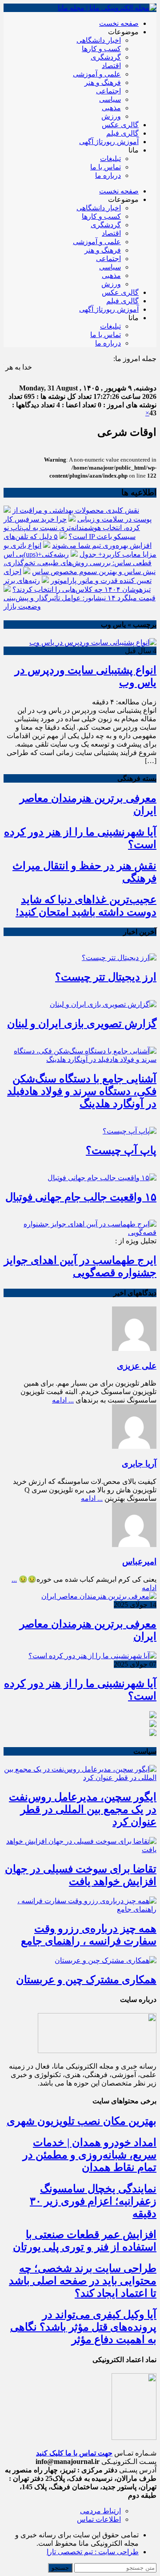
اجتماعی (108, 91)
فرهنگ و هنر (103, 82)
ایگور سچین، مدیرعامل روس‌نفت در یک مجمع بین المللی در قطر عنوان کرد (83, 1809)
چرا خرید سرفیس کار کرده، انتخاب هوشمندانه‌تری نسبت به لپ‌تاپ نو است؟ (72, 528)
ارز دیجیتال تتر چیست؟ (106, 977)
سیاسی (110, 99)
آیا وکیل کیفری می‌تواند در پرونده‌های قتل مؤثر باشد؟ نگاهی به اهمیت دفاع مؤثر (83, 2327)
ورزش (111, 116)
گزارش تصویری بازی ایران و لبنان (82, 1024)
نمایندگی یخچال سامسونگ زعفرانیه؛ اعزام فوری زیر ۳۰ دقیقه (93, 2201)
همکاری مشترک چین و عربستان (86, 1980)
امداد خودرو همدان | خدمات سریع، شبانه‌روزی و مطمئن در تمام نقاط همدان (90, 2155)
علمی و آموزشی (97, 74)
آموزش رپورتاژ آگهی (109, 142)
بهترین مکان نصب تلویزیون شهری (82, 2121)
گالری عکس (120, 125)
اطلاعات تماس (99, 2519)
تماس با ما (106, 167)
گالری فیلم (122, 133)
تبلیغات (110, 159)
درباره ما (108, 175)
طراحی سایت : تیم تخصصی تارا (93, 2552)
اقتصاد (111, 66)
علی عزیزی (137, 1366)
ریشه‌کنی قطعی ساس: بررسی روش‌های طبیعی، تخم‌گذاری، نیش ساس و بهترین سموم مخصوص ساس (80, 563)
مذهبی (111, 108)
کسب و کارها (101, 49)
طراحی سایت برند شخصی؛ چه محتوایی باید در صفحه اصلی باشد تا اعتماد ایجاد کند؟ (83, 2281)
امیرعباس (139, 1561)
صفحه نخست (119, 23)
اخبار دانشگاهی (99, 40)
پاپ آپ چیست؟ (121, 1150)
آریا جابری (139, 1464)
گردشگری (106, 57)
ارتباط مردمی (100, 2511)
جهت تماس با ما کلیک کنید (74, 2453)
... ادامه (63, 1400)
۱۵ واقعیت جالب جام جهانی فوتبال (81, 1197)
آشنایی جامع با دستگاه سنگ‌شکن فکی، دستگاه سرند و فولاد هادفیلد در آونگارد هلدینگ (82, 1091)
